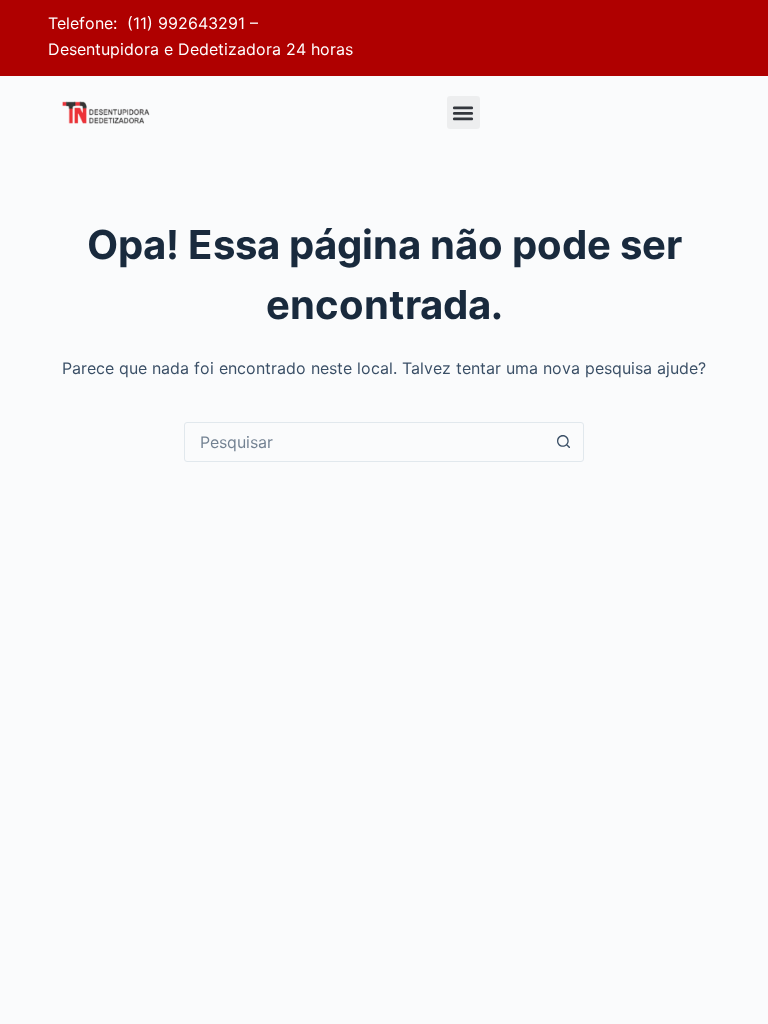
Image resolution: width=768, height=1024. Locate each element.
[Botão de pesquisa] (563, 442)
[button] (463, 112)
